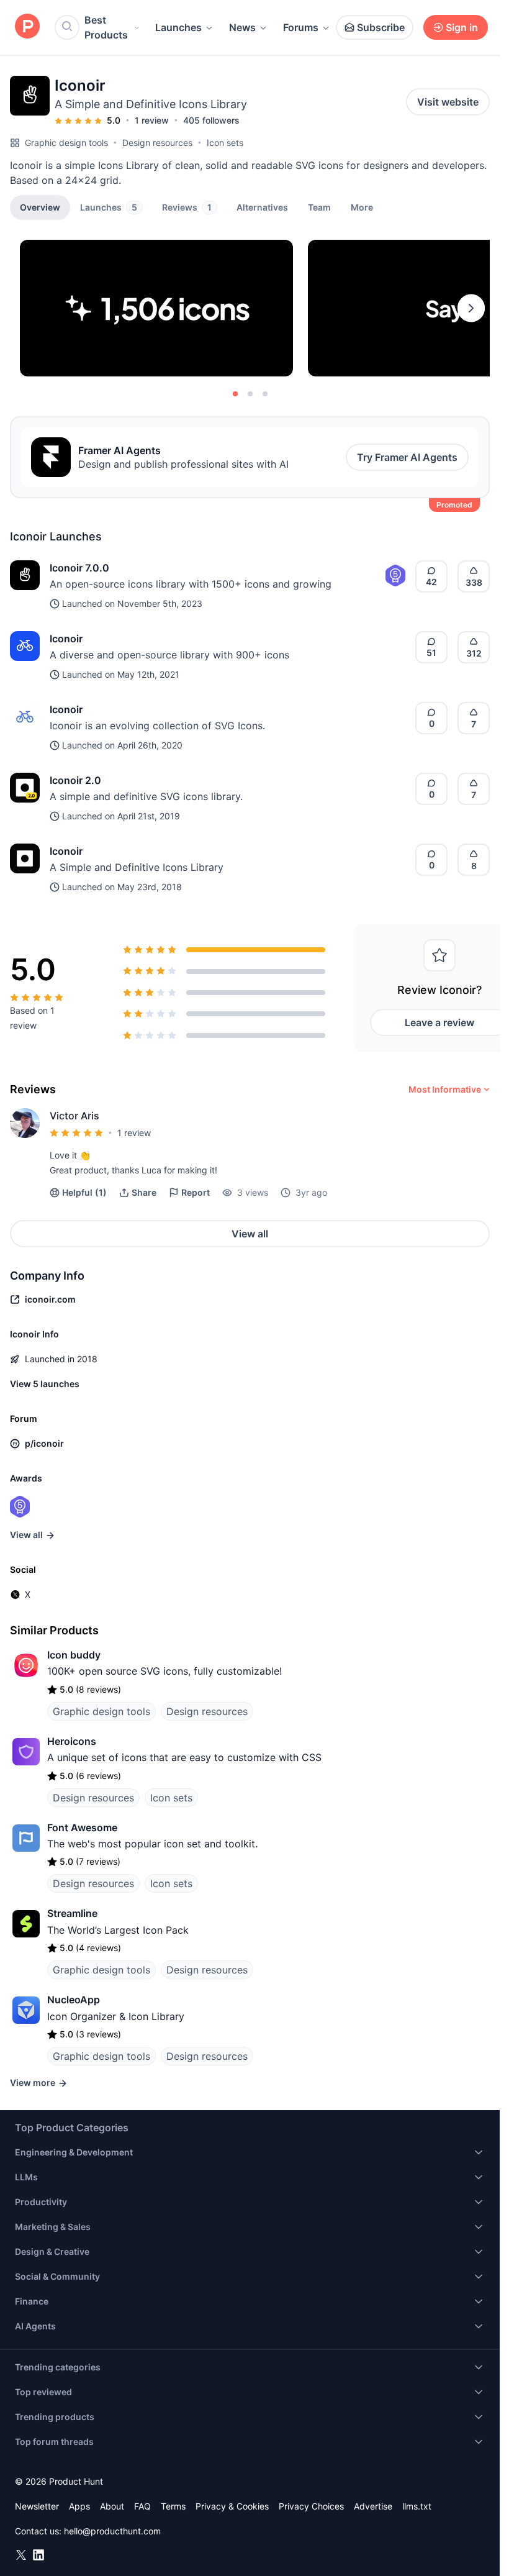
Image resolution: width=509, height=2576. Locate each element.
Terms (173, 2506)
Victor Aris (74, 1116)
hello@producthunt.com (112, 2531)
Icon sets (225, 143)
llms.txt (417, 2506)
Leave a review (439, 1022)
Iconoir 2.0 (75, 780)
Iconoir (66, 639)
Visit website (448, 102)
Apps (79, 2506)
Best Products (106, 27)
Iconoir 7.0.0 (79, 568)
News (242, 27)
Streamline (72, 1913)
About (112, 2506)
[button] (362, 207)
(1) (84, 1192)
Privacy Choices (311, 2506)
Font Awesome (82, 1827)
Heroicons (72, 1741)
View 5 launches (45, 1384)
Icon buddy (74, 1655)
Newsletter (37, 2506)
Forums (301, 27)
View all (250, 1234)
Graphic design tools (66, 143)
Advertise (373, 2506)
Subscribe (381, 27)
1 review (152, 120)
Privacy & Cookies (232, 2506)
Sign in (462, 27)
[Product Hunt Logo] (27, 27)
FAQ (142, 2506)
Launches (178, 27)
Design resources (157, 143)
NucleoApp (74, 2000)
